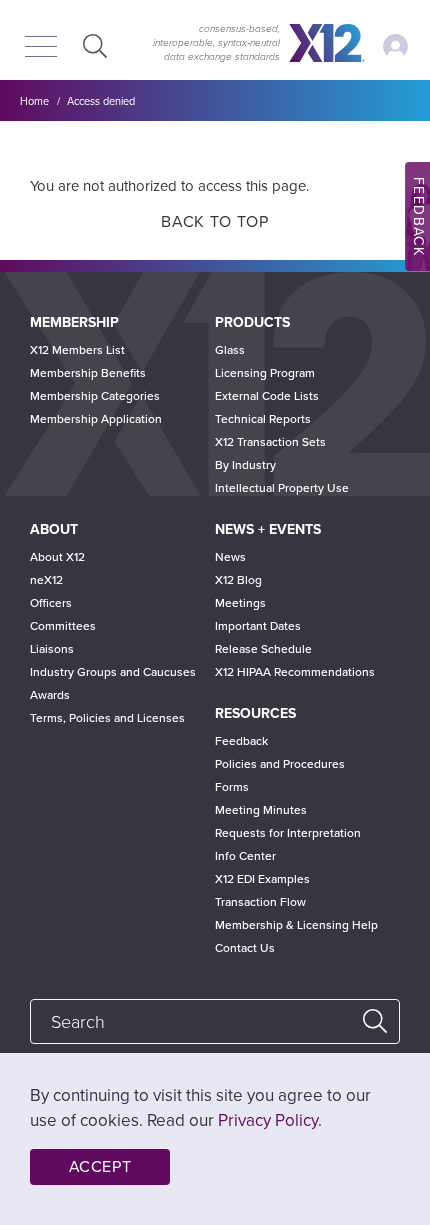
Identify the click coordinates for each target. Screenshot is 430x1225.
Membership (74, 322)
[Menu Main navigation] (41, 48)
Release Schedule (263, 649)
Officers (51, 603)
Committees (63, 626)
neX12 (46, 580)
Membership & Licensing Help (296, 925)
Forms (232, 787)
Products (252, 322)
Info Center (245, 856)
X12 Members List (77, 350)
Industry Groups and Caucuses (113, 672)
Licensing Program (265, 373)
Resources (255, 713)
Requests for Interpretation (288, 833)
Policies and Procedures (280, 764)
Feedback (241, 741)
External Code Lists (267, 396)
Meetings (240, 603)
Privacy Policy (268, 1120)
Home (34, 101)
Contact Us (245, 948)
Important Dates (258, 626)
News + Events (268, 529)
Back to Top (214, 222)
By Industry (245, 465)
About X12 (57, 557)
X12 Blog (238, 580)
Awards (50, 695)
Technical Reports (263, 419)
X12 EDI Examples (262, 879)
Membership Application (96, 419)
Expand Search (92, 45)
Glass (230, 350)
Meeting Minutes (261, 810)
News (230, 557)
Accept (100, 1167)
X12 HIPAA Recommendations (295, 672)
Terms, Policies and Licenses (107, 718)
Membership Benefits (88, 373)
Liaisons (52, 649)
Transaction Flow (260, 902)
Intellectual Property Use (282, 488)
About (54, 529)
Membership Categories (95, 396)
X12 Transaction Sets (270, 442)
